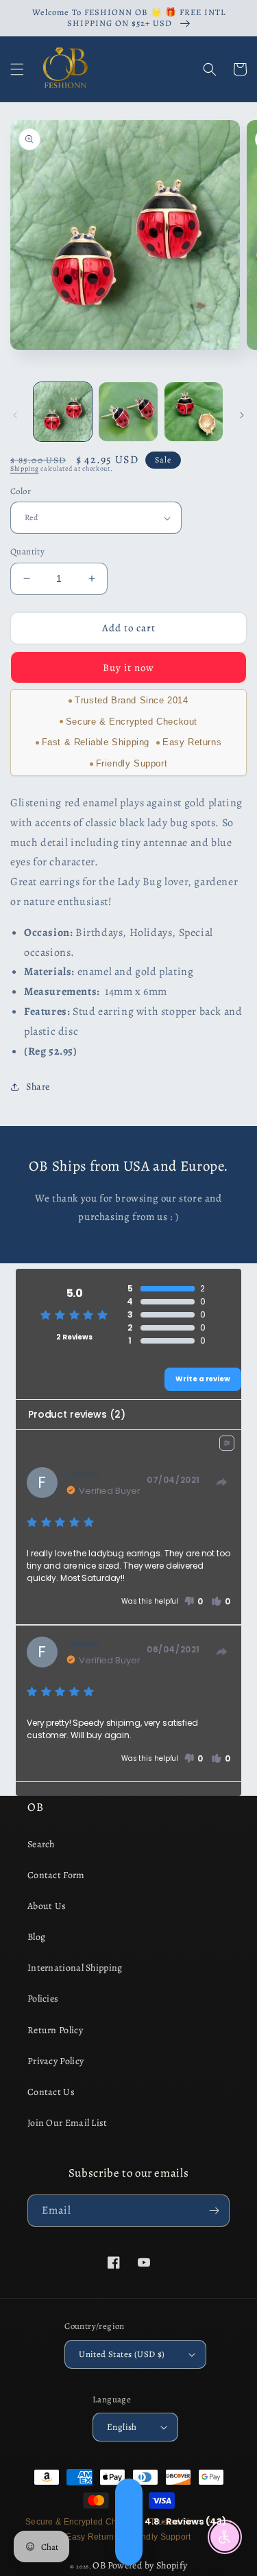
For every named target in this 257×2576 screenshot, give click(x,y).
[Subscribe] (214, 2211)
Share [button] (38, 1087)
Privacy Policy (56, 2061)
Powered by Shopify (147, 2565)
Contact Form (56, 1875)
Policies (43, 1999)
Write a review (203, 1379)
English (122, 2427)
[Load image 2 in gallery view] (128, 411)
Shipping (25, 468)
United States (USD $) (122, 2354)
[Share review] (222, 1482)
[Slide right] (242, 415)
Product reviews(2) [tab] (76, 1414)
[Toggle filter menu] (227, 1443)
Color (21, 491)
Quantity (27, 551)
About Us (47, 1906)
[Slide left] (15, 415)
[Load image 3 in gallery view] (194, 411)
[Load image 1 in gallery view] (63, 411)
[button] (17, 69)
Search (41, 1844)
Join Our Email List (68, 2123)
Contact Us (51, 2092)
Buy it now (128, 668)
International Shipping (75, 1968)
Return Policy (55, 2030)
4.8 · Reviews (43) (129, 2522)
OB (99, 2565)
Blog (36, 1937)
